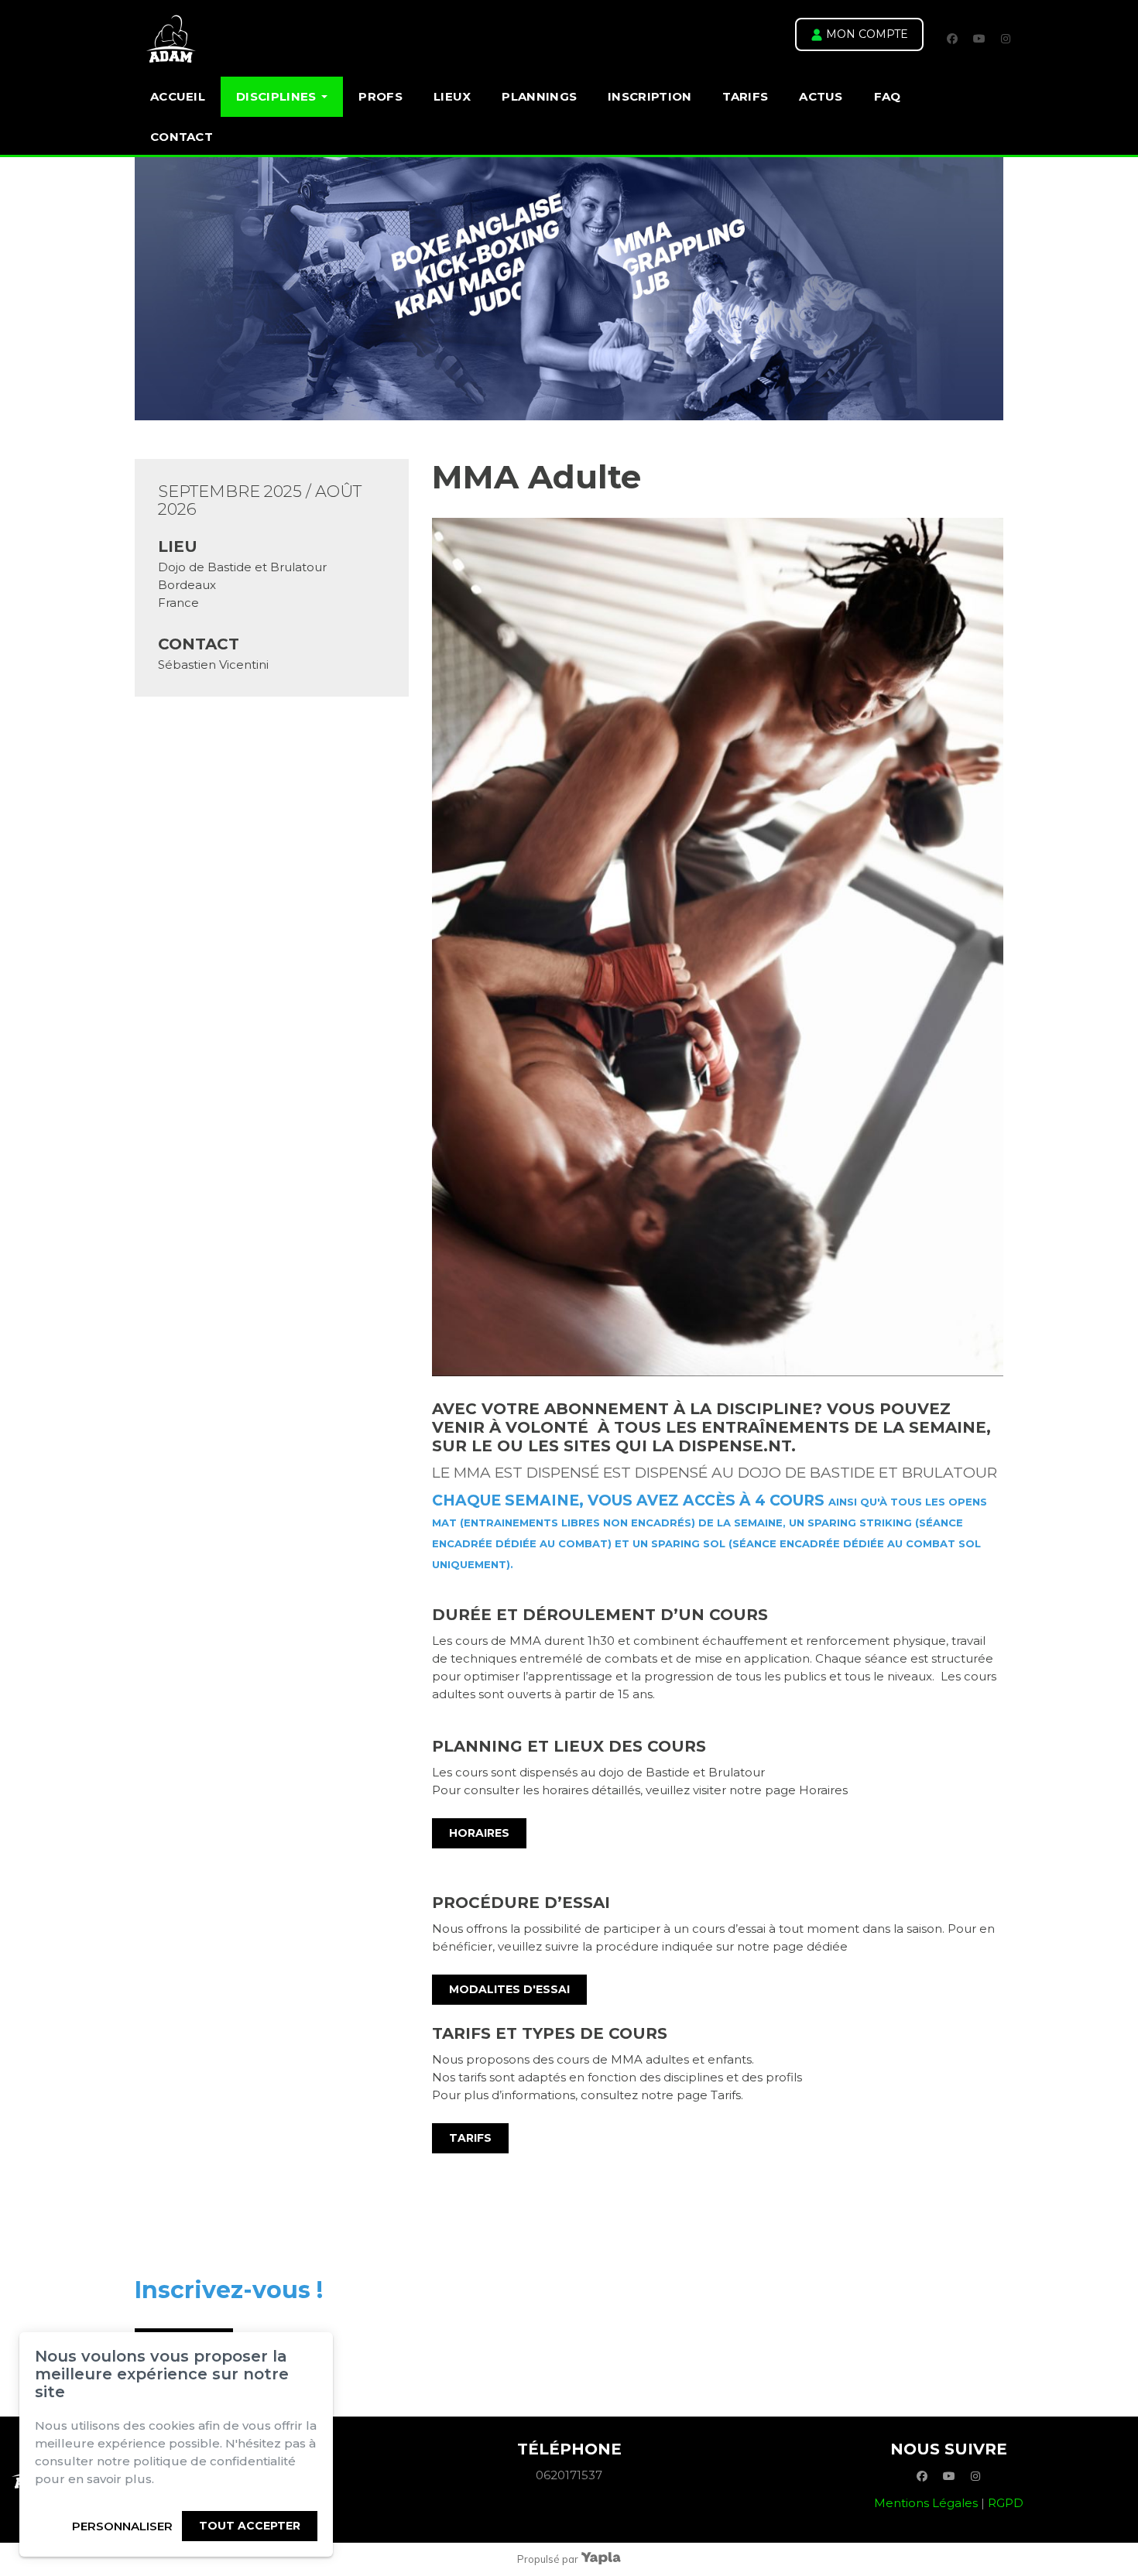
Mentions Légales (926, 2503)
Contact (182, 137)
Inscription (650, 96)
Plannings (539, 96)
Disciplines (276, 96)
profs (380, 96)
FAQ (888, 96)
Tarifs (745, 96)
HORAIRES (479, 1833)
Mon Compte (865, 34)
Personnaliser (122, 2526)
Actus (821, 96)
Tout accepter (250, 2526)
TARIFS (470, 2138)
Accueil (178, 96)
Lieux (452, 96)
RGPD (1006, 2503)
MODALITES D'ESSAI (509, 1989)
